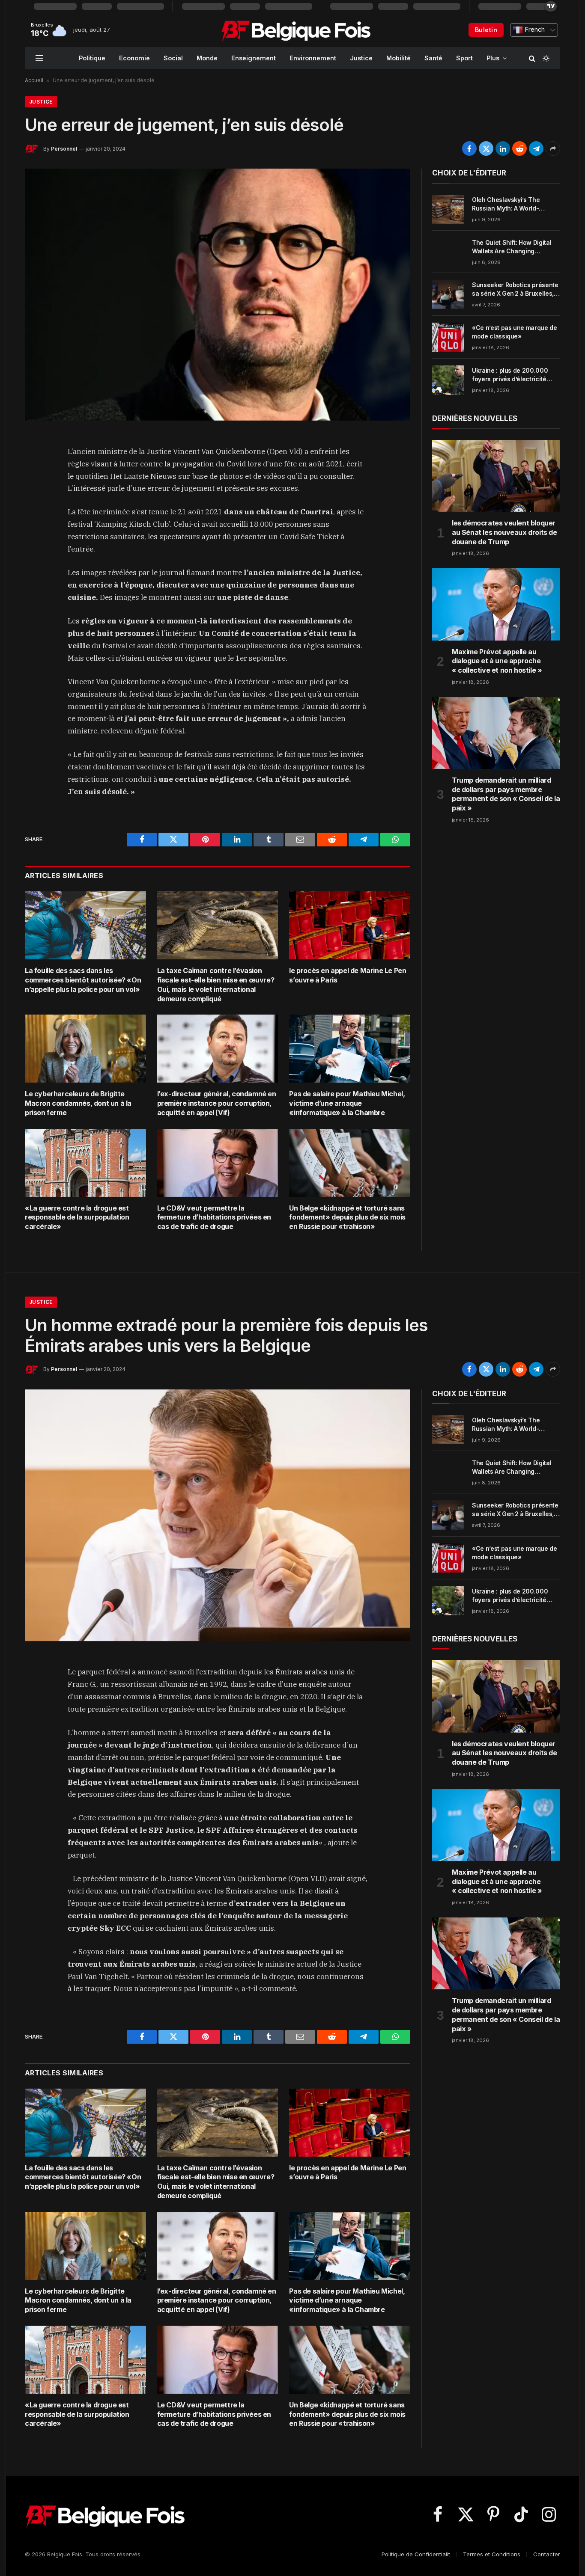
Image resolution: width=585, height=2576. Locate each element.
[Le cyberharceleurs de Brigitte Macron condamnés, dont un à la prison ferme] (85, 1049)
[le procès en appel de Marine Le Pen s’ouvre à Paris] (350, 925)
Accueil (34, 80)
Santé (433, 58)
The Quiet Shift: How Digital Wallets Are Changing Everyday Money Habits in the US (515, 247)
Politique (92, 58)
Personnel (64, 149)
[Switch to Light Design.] (545, 58)
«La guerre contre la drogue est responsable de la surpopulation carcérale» (77, 1217)
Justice (361, 58)
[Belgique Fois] (296, 30)
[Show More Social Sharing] (553, 148)
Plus (493, 58)
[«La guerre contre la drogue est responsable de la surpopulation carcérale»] (85, 1163)
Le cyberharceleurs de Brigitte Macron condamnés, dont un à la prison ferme (78, 1103)
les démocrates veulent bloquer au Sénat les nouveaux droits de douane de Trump (504, 532)
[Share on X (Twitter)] (486, 148)
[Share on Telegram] (536, 148)
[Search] (532, 58)
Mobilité (398, 58)
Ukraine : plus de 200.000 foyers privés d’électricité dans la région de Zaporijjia (512, 375)
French (534, 30)
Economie (134, 58)
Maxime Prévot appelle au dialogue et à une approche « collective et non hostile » (497, 661)
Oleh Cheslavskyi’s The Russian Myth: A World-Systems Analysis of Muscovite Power (506, 204)
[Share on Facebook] (469, 148)
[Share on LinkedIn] (503, 148)
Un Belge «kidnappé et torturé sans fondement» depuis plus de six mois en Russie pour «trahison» (347, 1217)
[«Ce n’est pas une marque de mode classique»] (448, 337)
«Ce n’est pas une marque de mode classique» (515, 332)
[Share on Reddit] (519, 148)
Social (173, 58)
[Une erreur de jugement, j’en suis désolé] (218, 294)
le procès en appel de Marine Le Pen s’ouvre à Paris (348, 975)
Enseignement (254, 58)
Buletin (486, 30)
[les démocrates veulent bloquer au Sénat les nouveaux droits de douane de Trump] (496, 476)
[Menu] (39, 58)
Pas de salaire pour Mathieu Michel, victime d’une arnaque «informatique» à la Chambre (347, 1103)
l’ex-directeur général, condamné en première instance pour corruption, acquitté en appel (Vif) (217, 1103)
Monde (207, 58)
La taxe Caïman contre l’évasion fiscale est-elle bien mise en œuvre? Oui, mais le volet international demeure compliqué (216, 984)
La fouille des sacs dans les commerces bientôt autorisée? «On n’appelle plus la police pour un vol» (83, 980)
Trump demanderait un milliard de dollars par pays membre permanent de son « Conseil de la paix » (506, 794)
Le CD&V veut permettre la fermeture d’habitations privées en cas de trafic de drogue (214, 1217)
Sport (464, 58)
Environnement (313, 58)
